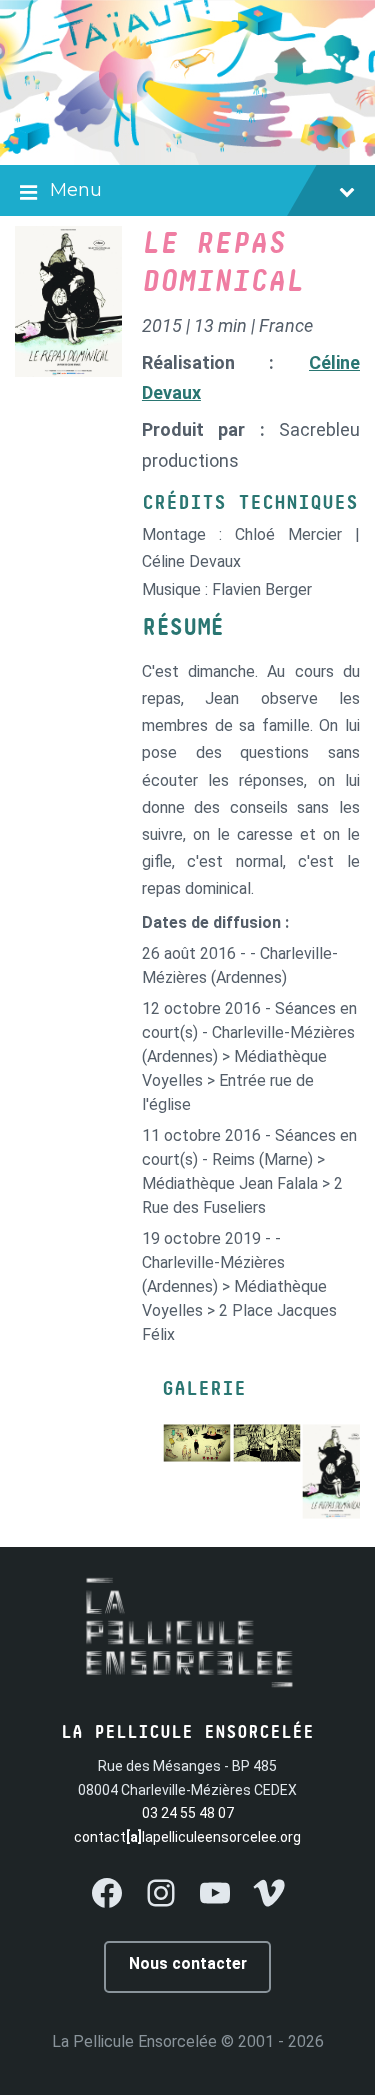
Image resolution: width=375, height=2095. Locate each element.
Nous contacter (188, 1963)
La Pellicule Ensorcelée (134, 2041)
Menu (76, 190)
